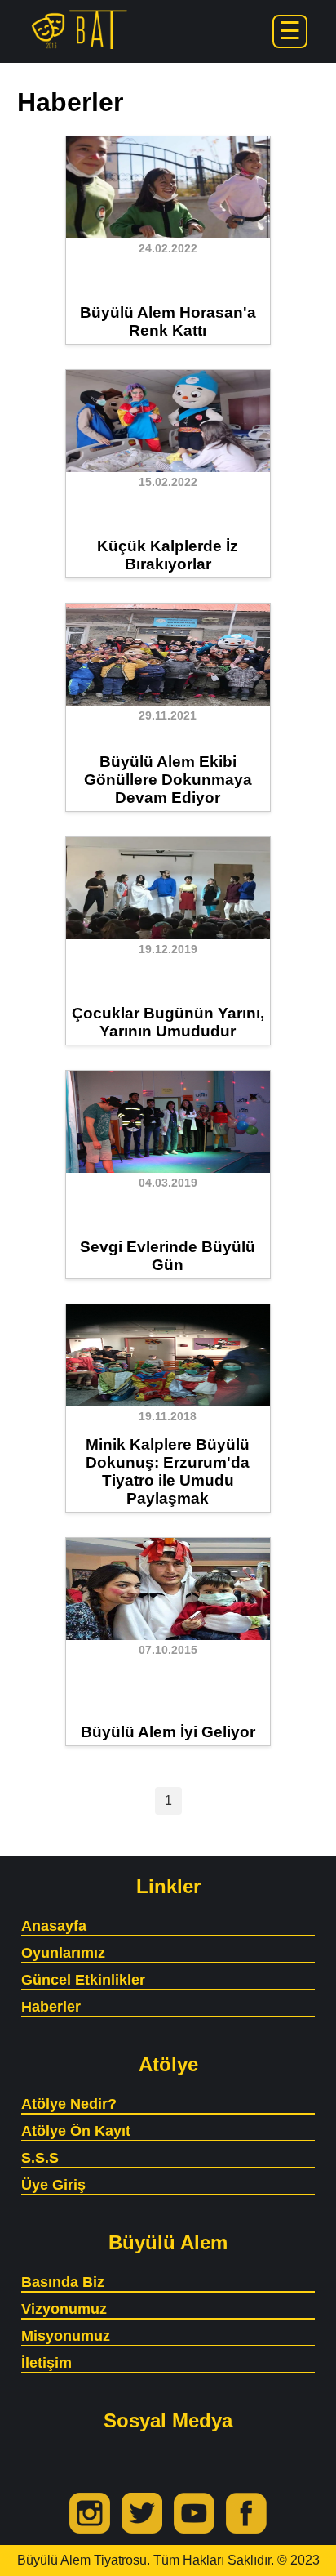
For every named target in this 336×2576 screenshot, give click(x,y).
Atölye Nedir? (69, 2104)
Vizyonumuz (64, 2309)
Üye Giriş (53, 2185)
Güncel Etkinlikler (83, 1980)
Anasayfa (54, 1926)
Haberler (51, 2007)
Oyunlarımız (63, 1953)
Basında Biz (63, 2282)
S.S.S (40, 2158)
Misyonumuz (66, 2336)
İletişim (46, 2363)
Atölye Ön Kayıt (76, 2131)
